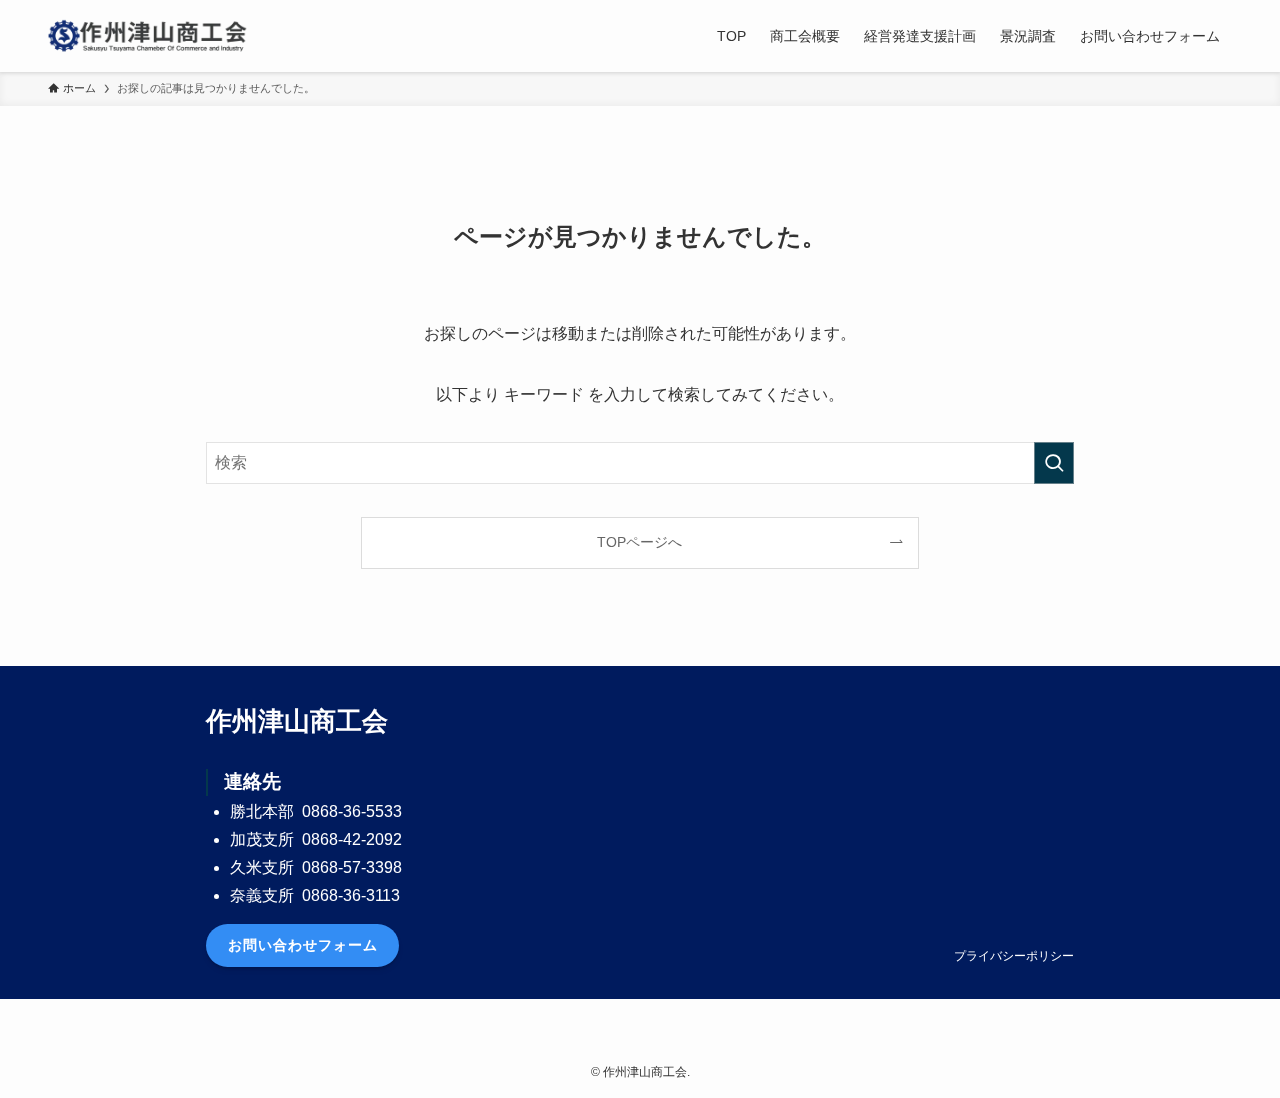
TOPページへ (639, 542)
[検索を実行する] (1054, 463)
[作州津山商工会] (148, 36)
